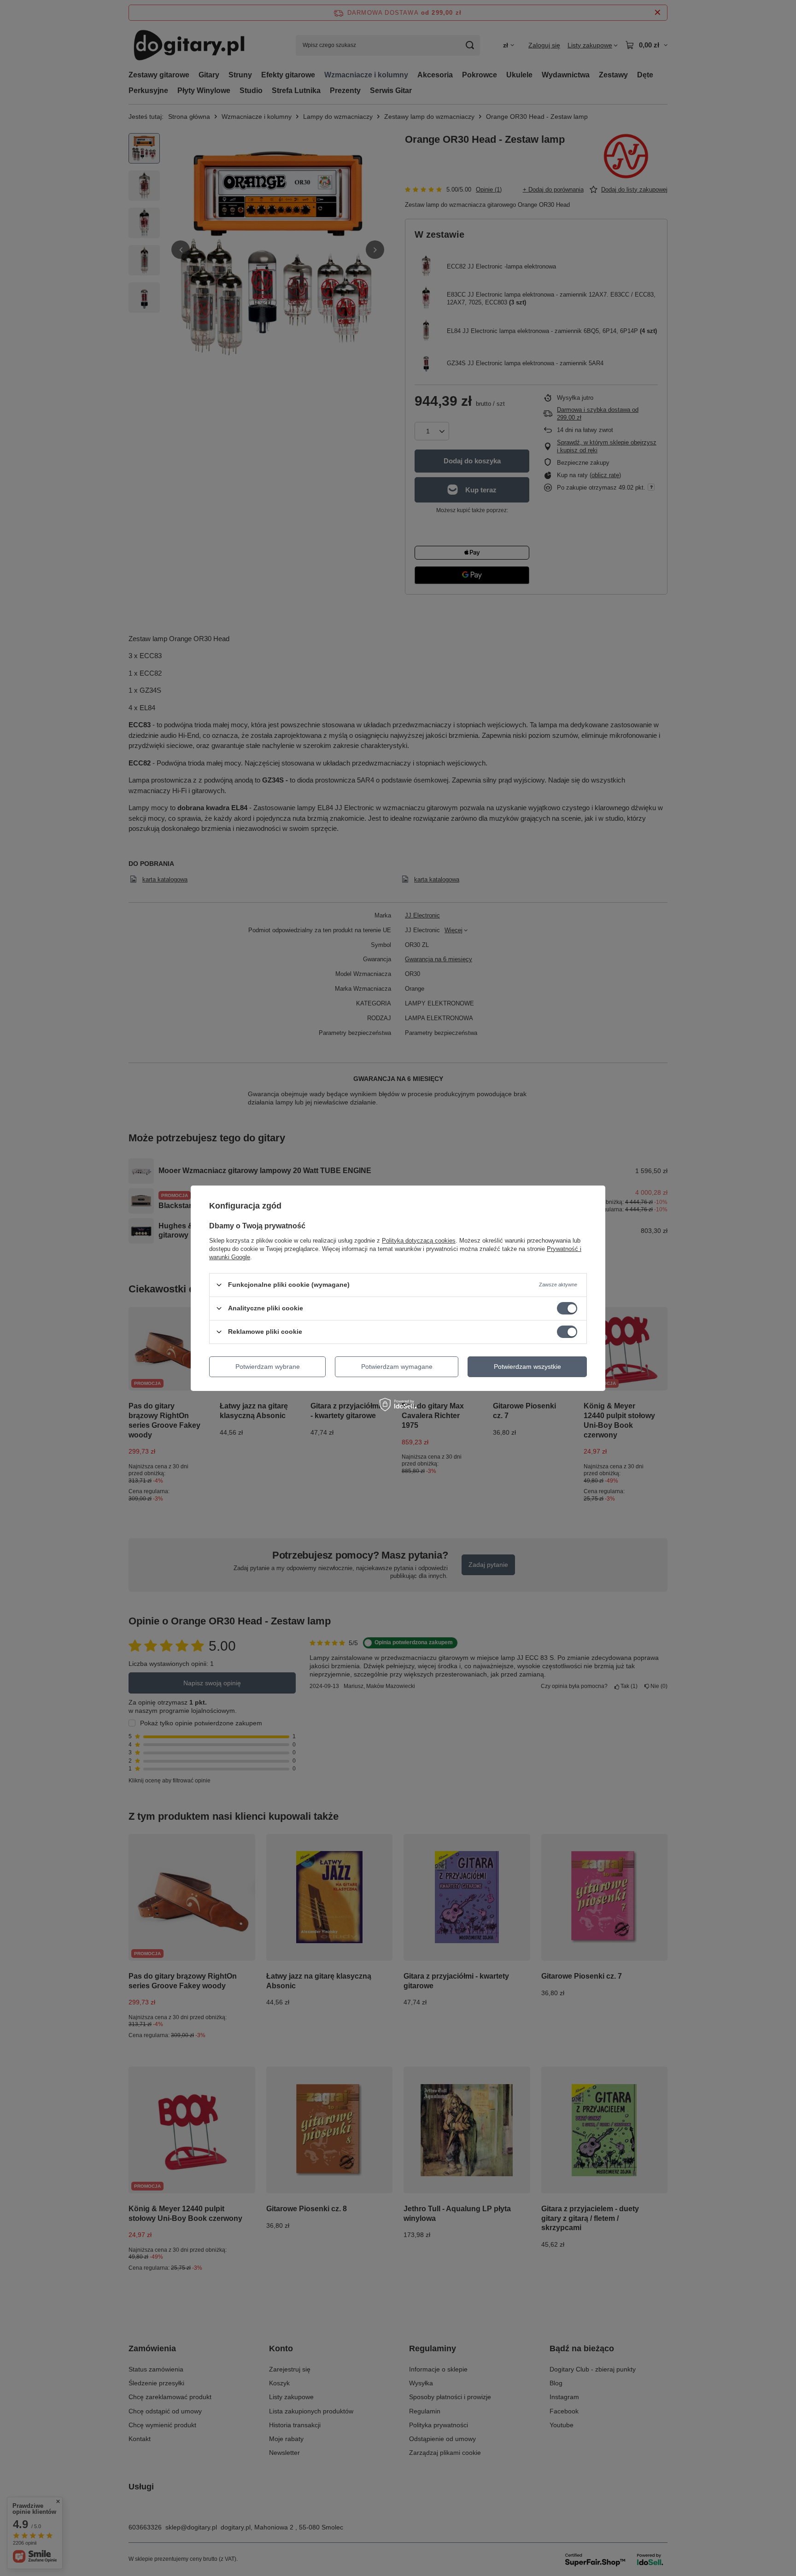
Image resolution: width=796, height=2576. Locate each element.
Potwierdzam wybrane (268, 1367)
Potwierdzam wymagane (397, 1367)
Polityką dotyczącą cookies (419, 1240)
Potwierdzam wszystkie (527, 1367)
